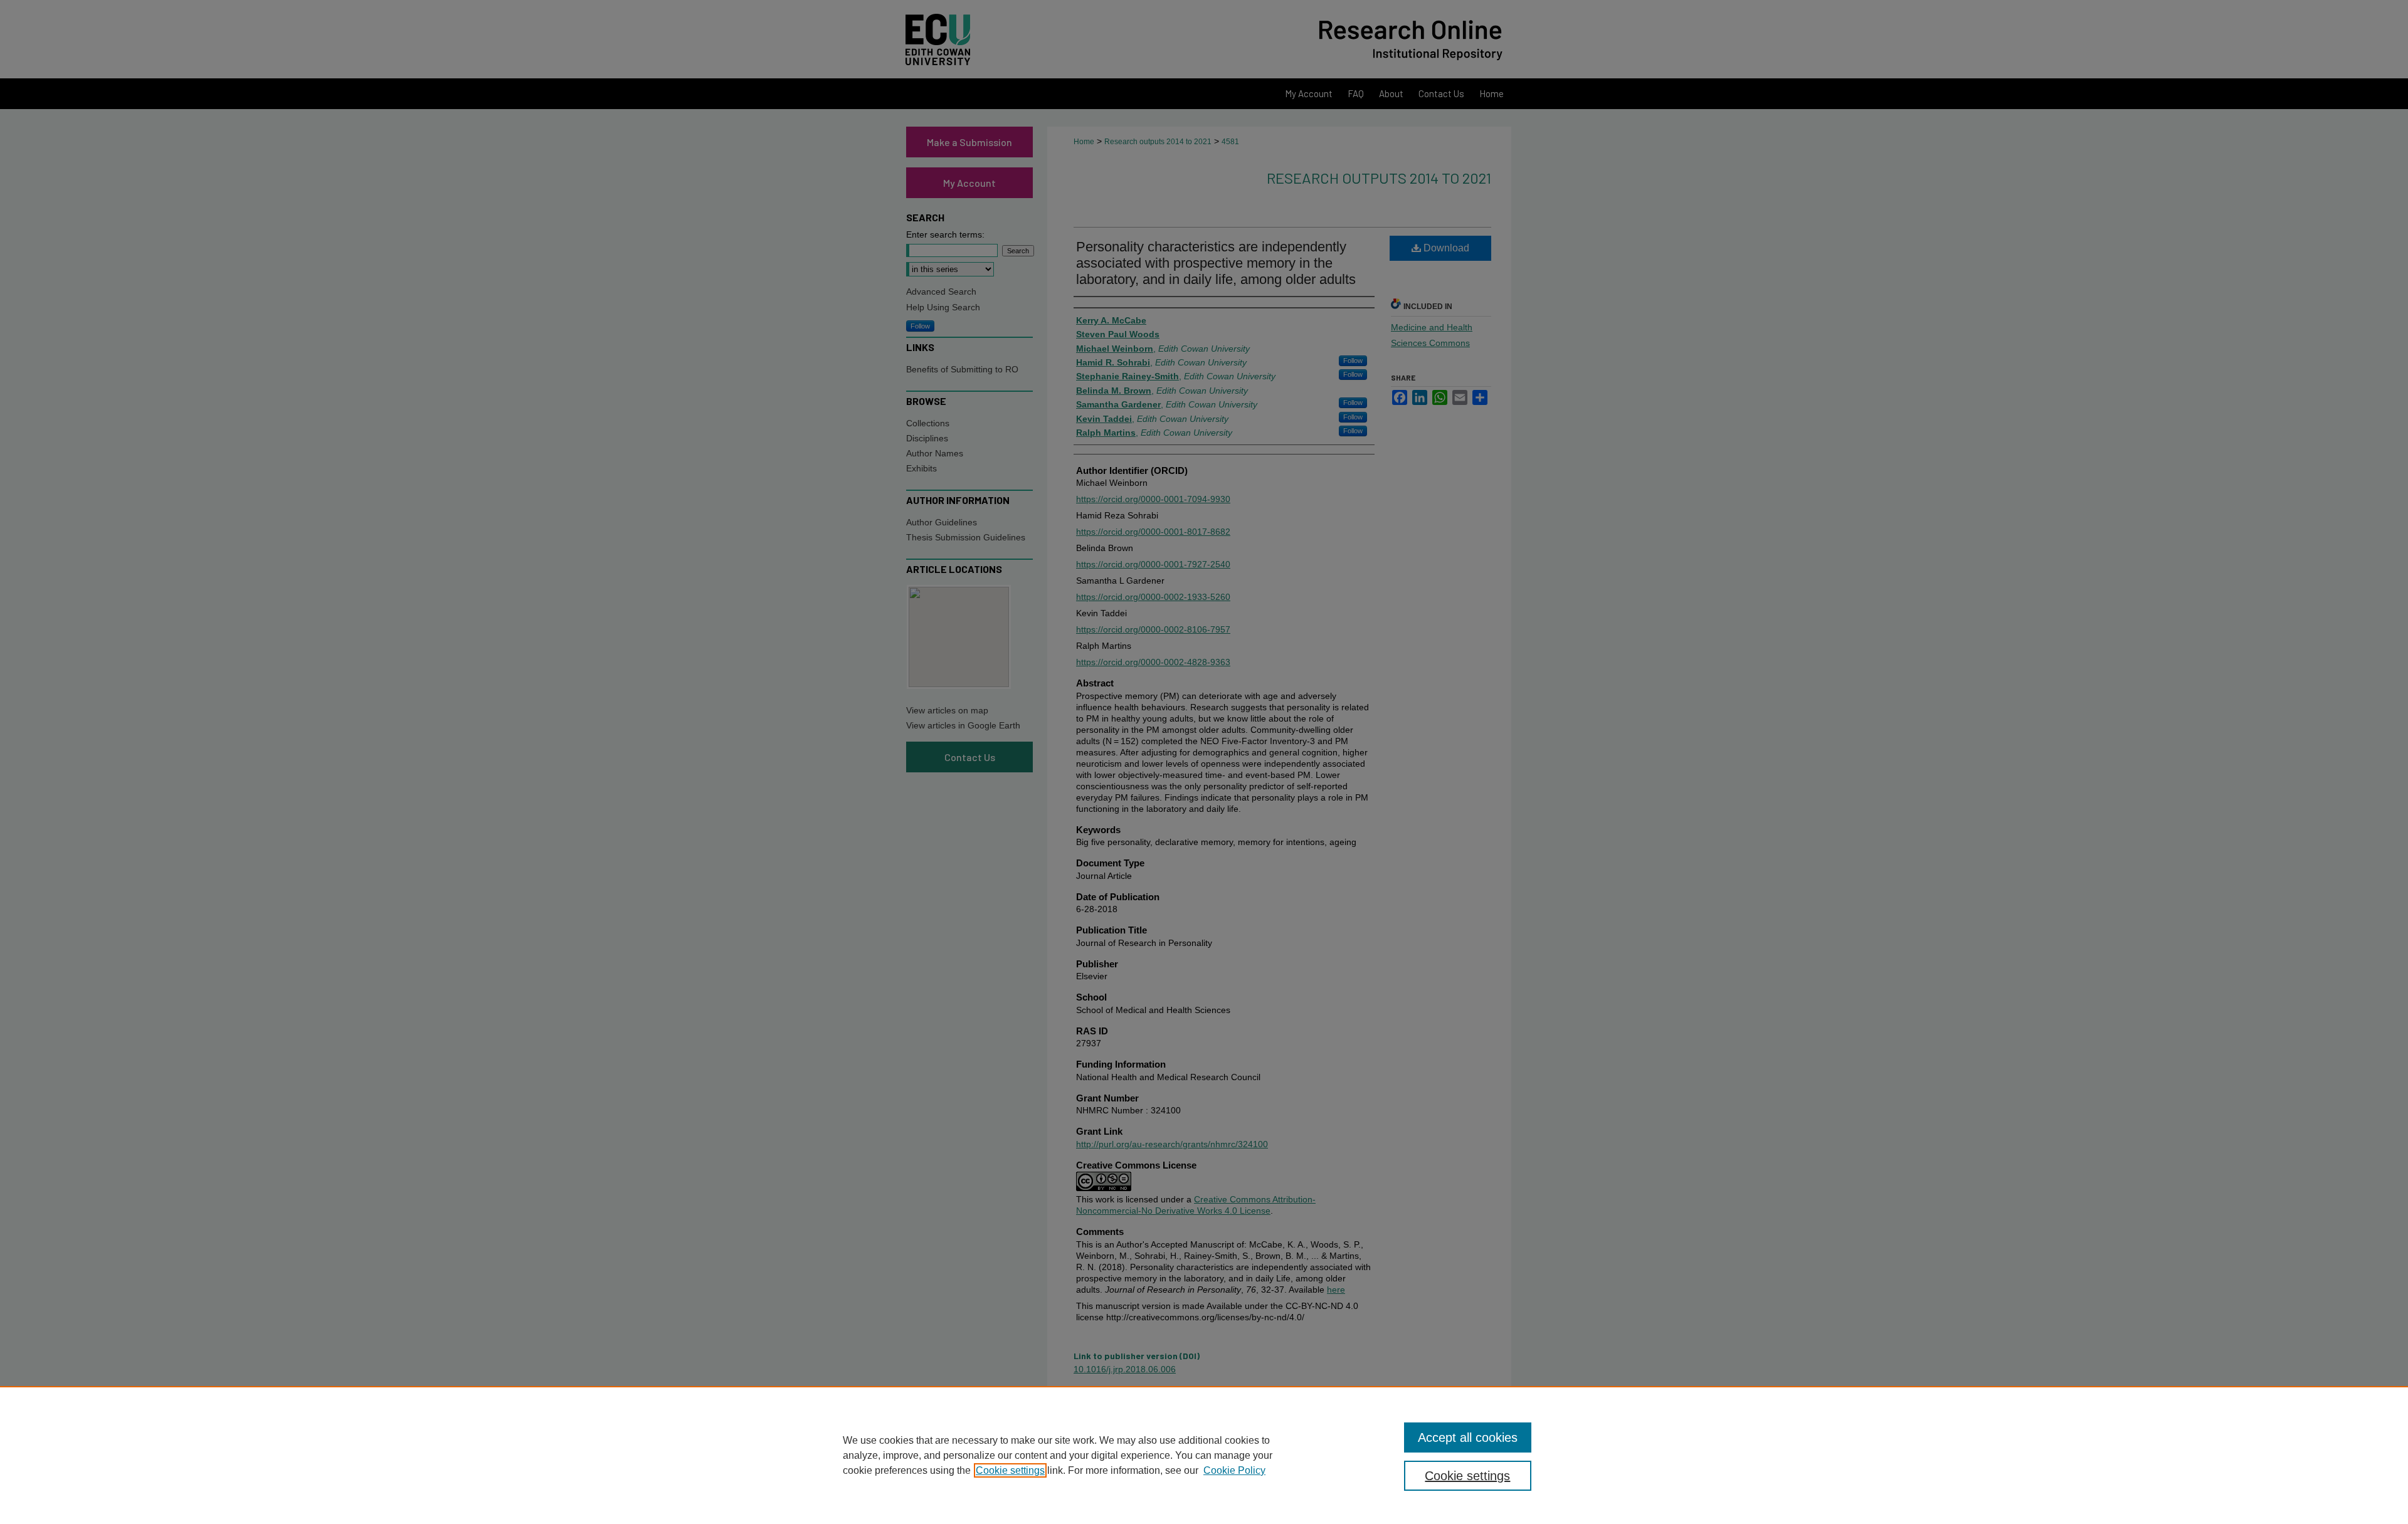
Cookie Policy (1234, 1470)
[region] (1204, 1455)
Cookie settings (1010, 1470)
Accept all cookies (1468, 1437)
